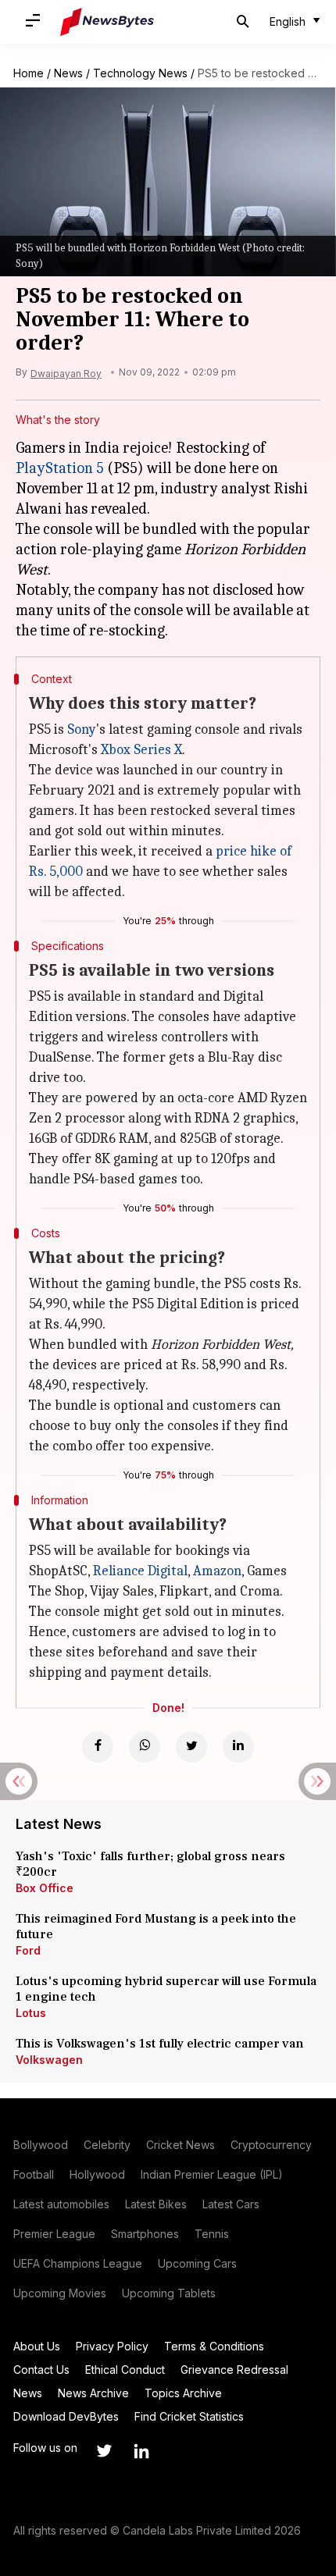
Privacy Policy (112, 2346)
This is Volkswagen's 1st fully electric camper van (160, 2044)
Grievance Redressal (234, 2370)
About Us (37, 2346)
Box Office (45, 1888)
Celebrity (107, 2145)
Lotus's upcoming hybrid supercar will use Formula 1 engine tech (166, 1989)
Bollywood (41, 2145)
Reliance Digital (140, 1571)
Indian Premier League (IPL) (212, 2174)
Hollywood (97, 2174)
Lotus (31, 2013)
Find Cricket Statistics (189, 2416)
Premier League (54, 2234)
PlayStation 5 (60, 468)
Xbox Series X (141, 750)
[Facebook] (98, 1747)
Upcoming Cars (197, 2263)
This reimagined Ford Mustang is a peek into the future (156, 1927)
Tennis (212, 2234)
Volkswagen (49, 2060)
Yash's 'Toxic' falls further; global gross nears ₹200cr (150, 1864)
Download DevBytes (66, 2416)
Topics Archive (183, 2393)
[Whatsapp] (145, 1747)
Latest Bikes (156, 2204)
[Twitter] (191, 1747)
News (68, 73)
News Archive (93, 2393)
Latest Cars (231, 2204)
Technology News (140, 73)
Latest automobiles (61, 2204)
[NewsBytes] (107, 22)
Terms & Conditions (214, 2346)
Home (29, 73)
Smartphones (145, 2234)
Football (34, 2174)
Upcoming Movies (60, 2293)
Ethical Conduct (125, 2370)
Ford (28, 1950)
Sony (82, 729)
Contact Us (41, 2370)
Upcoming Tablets (169, 2293)
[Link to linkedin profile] (141, 2451)
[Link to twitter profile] (104, 2451)
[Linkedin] (238, 1747)
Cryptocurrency (271, 2145)
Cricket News (181, 2145)
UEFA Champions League (78, 2263)
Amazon (217, 1571)
